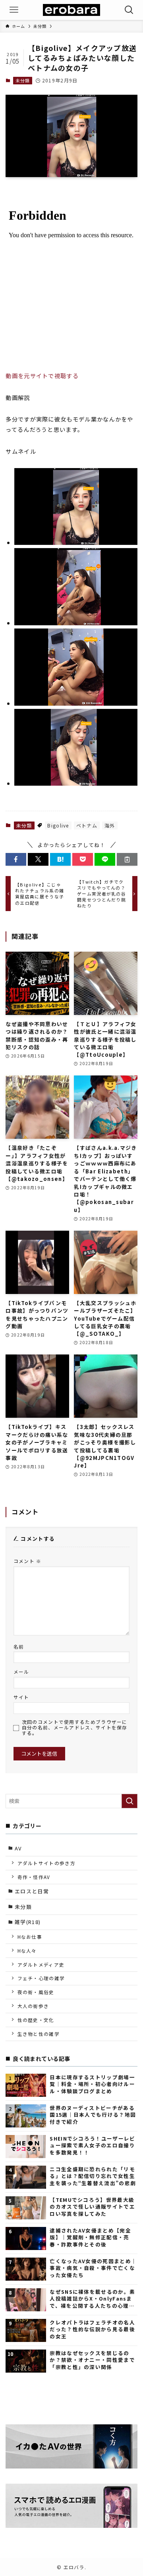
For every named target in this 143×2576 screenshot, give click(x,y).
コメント (28, 1561)
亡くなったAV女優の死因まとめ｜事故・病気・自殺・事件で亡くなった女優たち (93, 2268)
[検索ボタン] (129, 10)
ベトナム (87, 825)
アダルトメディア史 (41, 1964)
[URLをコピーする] (127, 859)
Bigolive (58, 825)
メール (21, 1671)
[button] (16, 859)
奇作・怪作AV (34, 1877)
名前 (19, 1646)
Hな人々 (27, 1951)
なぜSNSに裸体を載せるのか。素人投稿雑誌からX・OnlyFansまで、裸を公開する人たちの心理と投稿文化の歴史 (92, 2299)
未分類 (23, 80)
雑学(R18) (28, 1922)
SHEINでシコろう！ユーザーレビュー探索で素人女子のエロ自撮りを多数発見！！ (92, 2145)
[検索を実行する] (129, 1801)
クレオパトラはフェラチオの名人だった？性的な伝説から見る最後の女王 (92, 2329)
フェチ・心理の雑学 (41, 1978)
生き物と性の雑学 (39, 2034)
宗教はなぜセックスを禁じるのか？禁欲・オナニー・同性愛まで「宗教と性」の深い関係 (92, 2360)
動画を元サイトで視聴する (42, 376)
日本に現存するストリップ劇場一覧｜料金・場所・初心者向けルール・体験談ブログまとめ (92, 2084)
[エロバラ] (71, 10)
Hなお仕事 (30, 1937)
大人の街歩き (33, 2006)
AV (18, 1848)
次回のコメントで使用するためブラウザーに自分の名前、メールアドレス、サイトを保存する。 (75, 1727)
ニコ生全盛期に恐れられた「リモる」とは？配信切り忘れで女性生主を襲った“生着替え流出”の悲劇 (93, 2176)
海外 (110, 825)
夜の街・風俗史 (36, 1992)
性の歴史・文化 (36, 2020)
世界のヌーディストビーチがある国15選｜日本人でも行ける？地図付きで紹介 (93, 2115)
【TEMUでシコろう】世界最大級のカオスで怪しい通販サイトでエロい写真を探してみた (92, 2207)
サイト (21, 1697)
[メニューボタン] (14, 10)
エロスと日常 (32, 1891)
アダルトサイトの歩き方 (46, 1863)
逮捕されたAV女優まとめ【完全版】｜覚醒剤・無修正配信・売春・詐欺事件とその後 (90, 2237)
